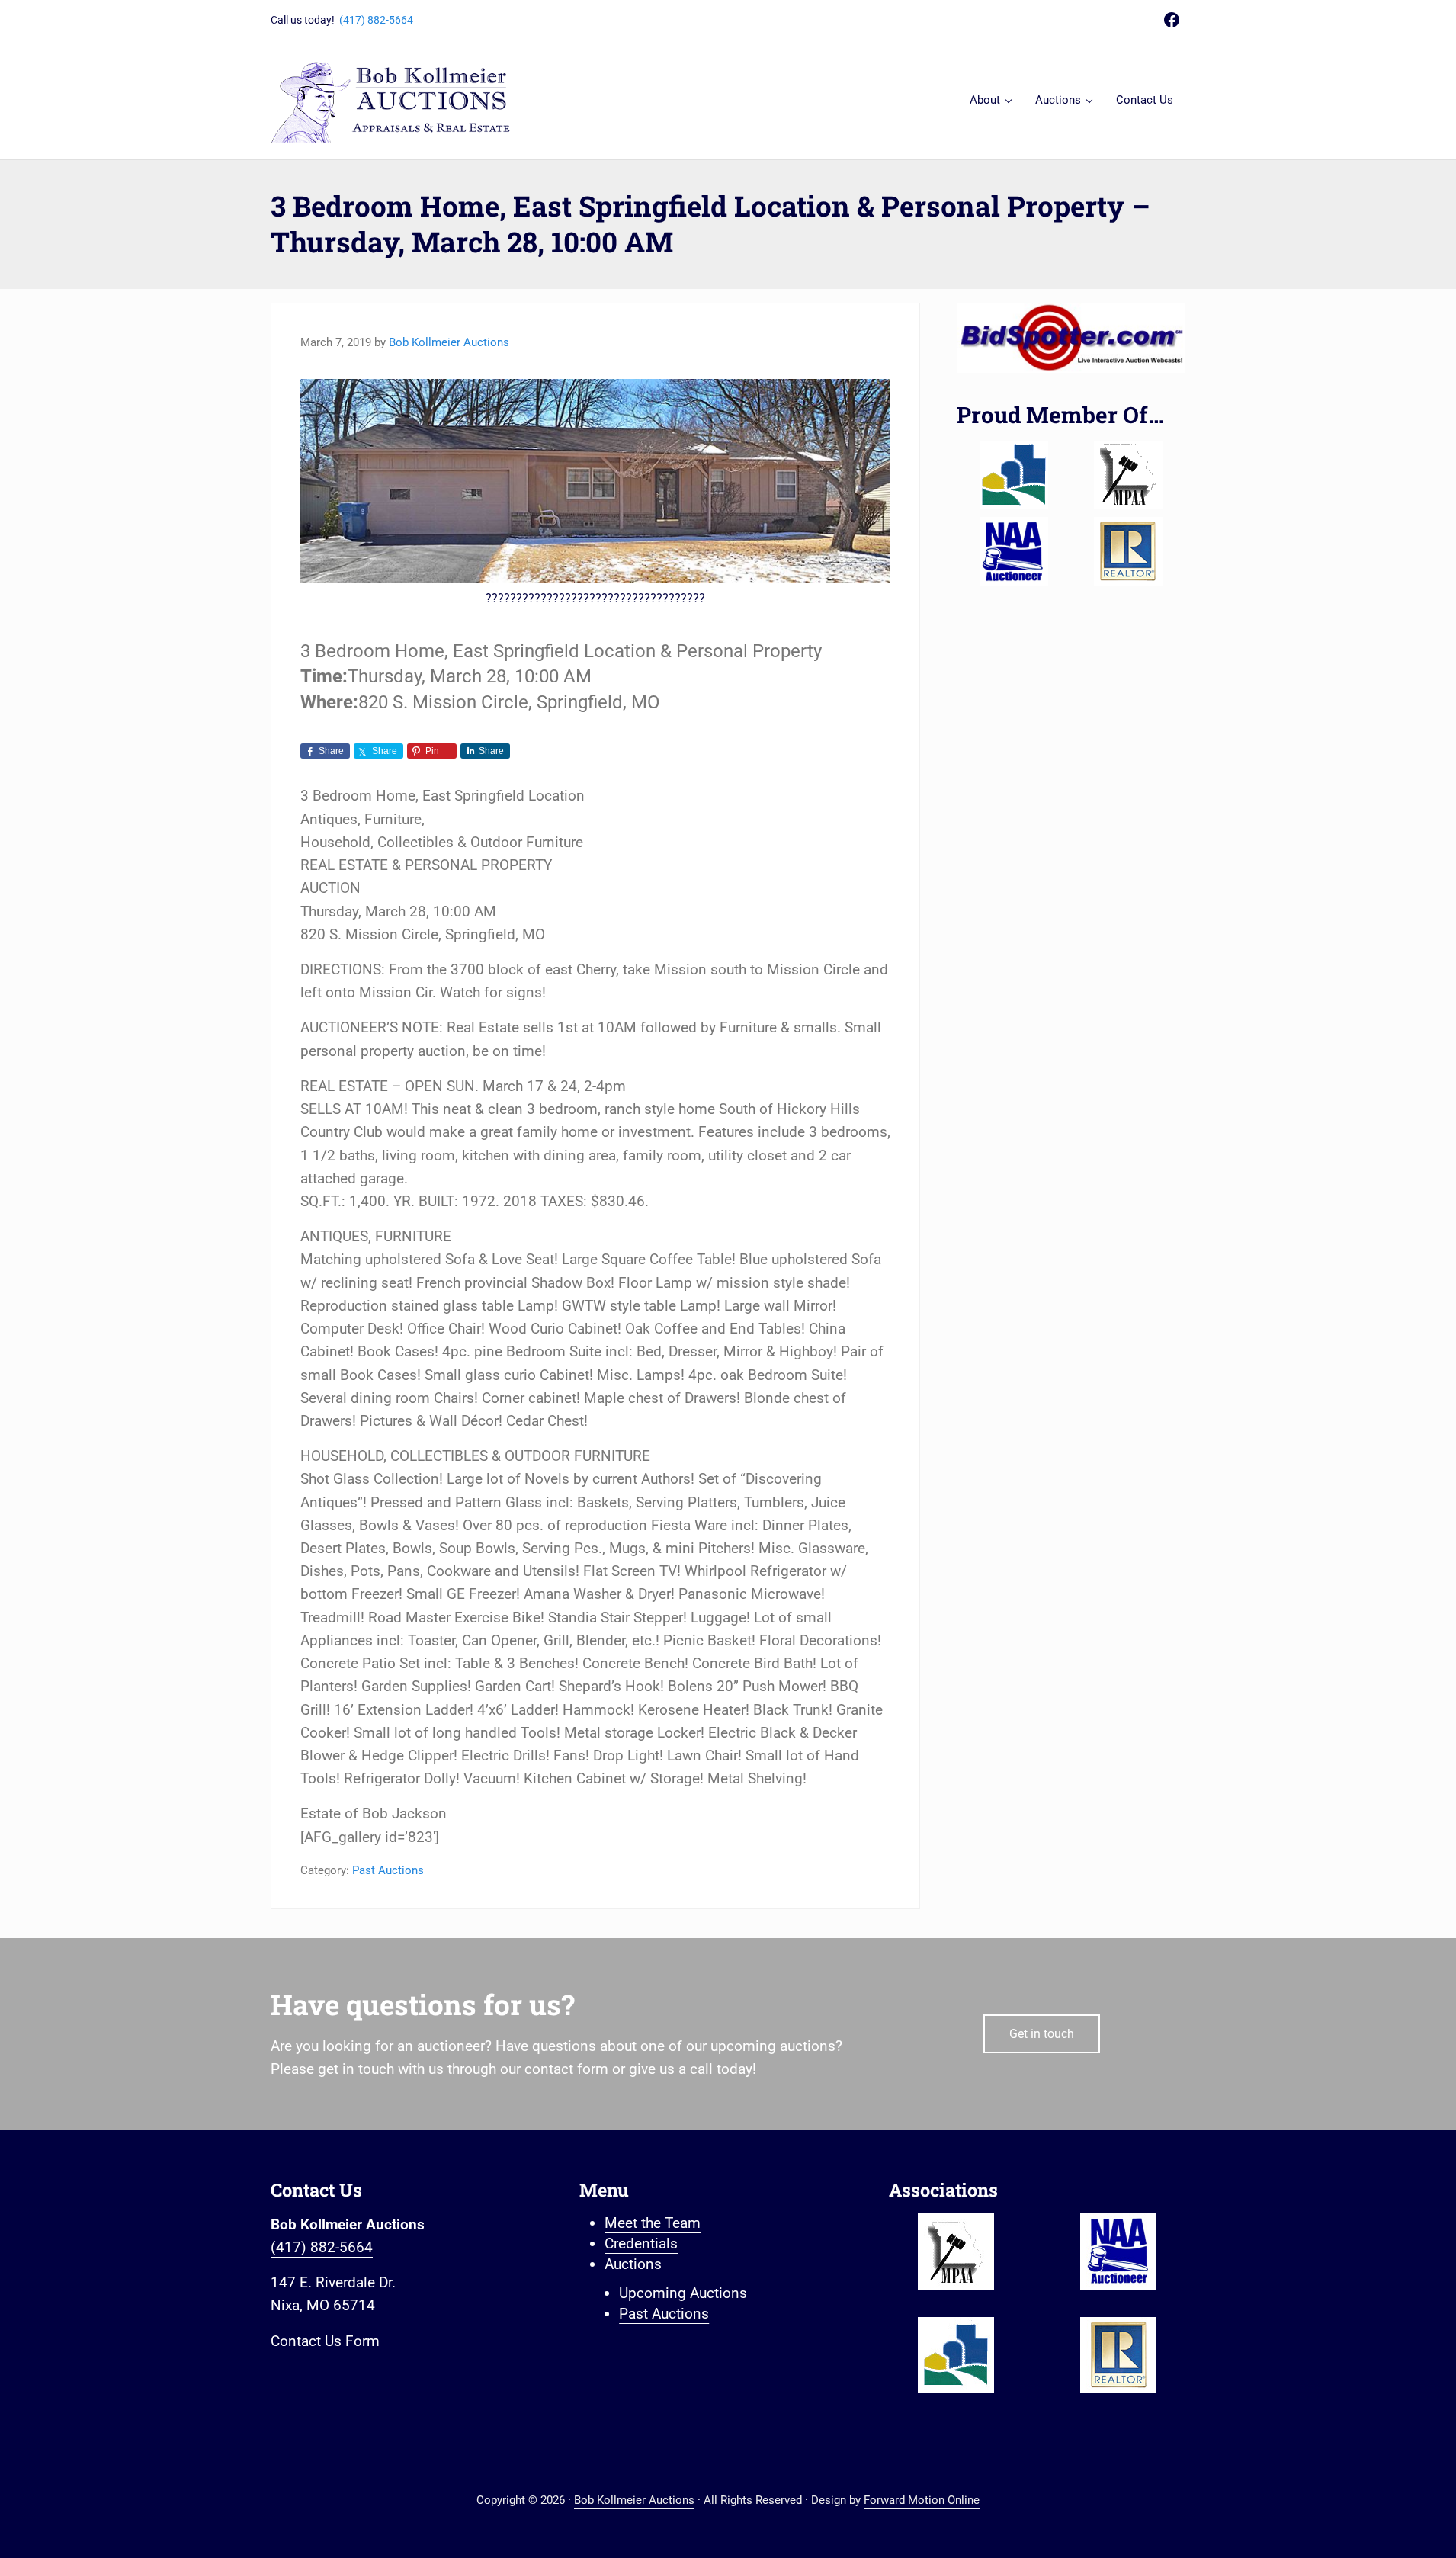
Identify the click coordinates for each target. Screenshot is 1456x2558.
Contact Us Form (325, 2341)
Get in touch (1042, 2034)
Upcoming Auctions (683, 2293)
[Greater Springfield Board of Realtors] (1014, 475)
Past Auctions (388, 1870)
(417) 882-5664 (376, 20)
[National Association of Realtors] (1128, 551)
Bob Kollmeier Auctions (634, 2500)
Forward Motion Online (922, 2500)
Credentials (641, 2243)
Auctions (633, 2264)
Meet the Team (653, 2223)
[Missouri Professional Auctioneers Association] (1128, 475)
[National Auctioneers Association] (1014, 551)
